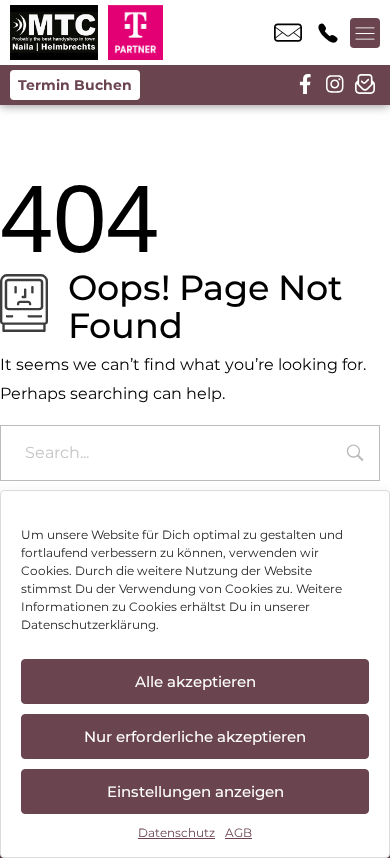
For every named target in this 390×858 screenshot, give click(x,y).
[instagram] (335, 85)
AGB (238, 832)
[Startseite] (54, 32)
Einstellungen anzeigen (195, 791)
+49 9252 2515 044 (328, 33)
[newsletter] (365, 85)
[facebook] (305, 85)
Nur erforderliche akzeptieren (195, 736)
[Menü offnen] (365, 33)
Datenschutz (176, 832)
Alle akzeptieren (195, 681)
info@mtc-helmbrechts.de (288, 33)
